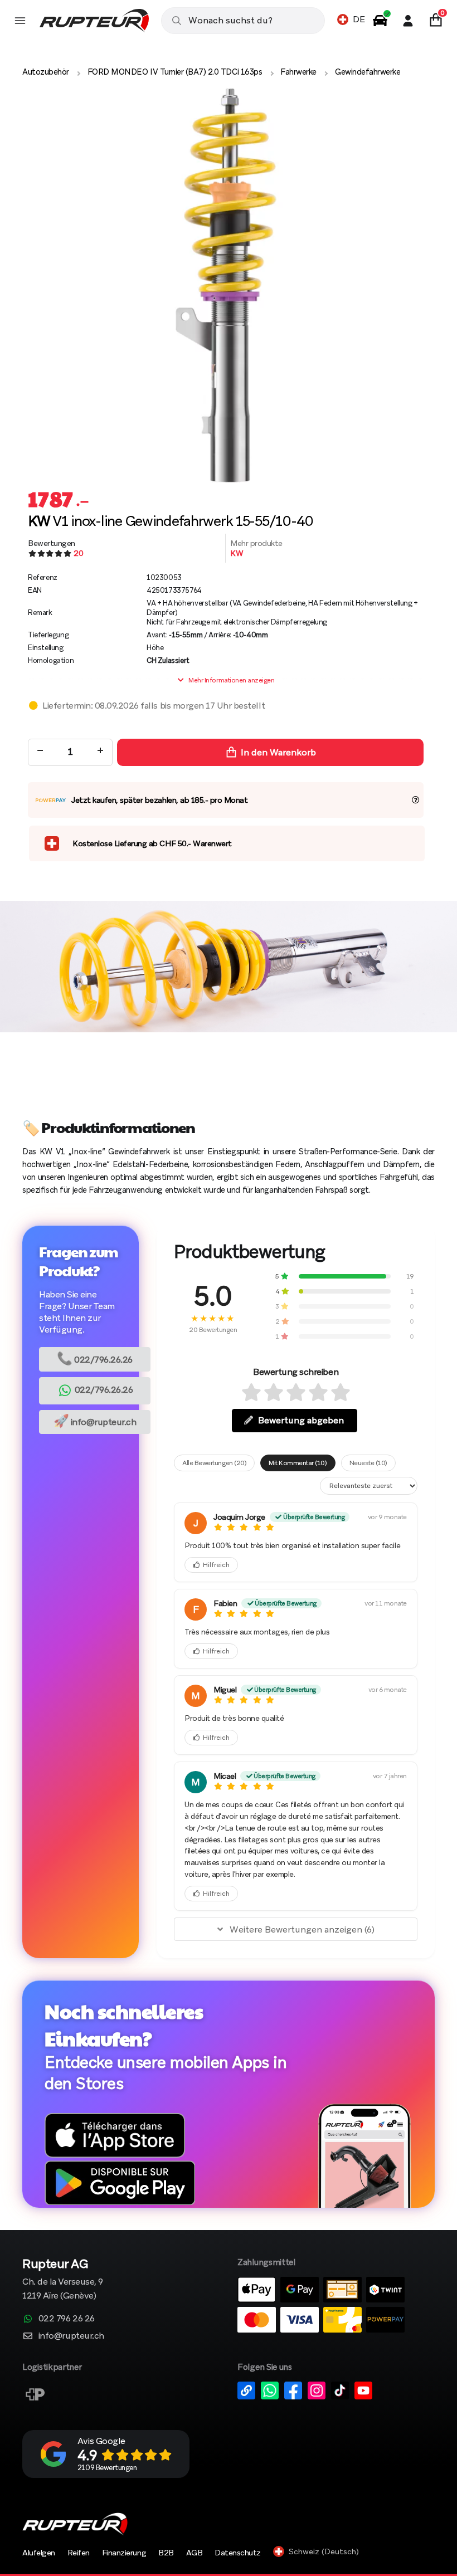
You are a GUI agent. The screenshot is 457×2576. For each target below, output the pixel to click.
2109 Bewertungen (107, 2468)
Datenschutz (238, 2553)
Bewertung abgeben (301, 1420)
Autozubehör (46, 72)
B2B (166, 2553)
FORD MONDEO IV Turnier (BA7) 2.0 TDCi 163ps (175, 72)
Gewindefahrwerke (368, 72)
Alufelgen (39, 2553)
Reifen (79, 2553)
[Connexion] (408, 21)
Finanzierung (124, 2553)
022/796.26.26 (95, 1358)
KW (237, 553)
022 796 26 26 (67, 2318)
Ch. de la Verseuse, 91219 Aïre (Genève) (63, 2280)
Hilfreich (216, 1565)
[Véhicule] (380, 21)
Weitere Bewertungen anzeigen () (302, 1929)
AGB (195, 2553)
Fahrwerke (298, 72)
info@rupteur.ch (95, 1421)
